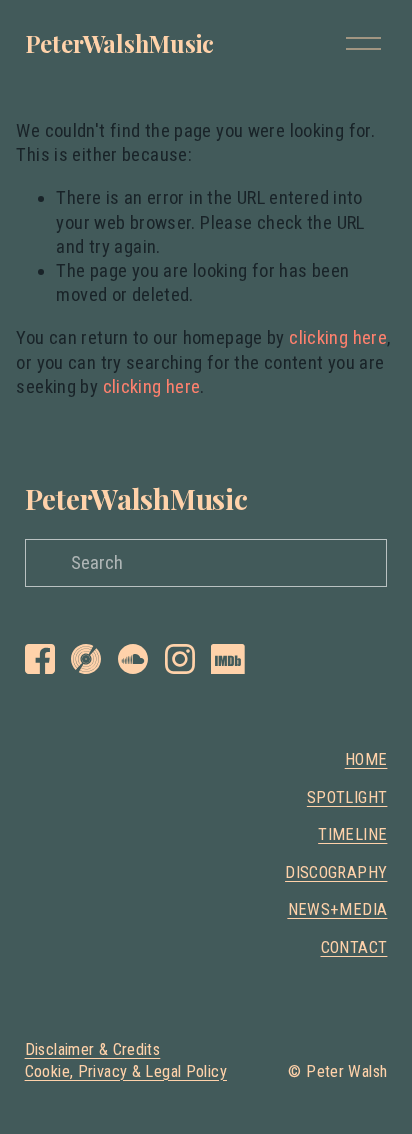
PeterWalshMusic (119, 43)
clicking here (338, 338)
